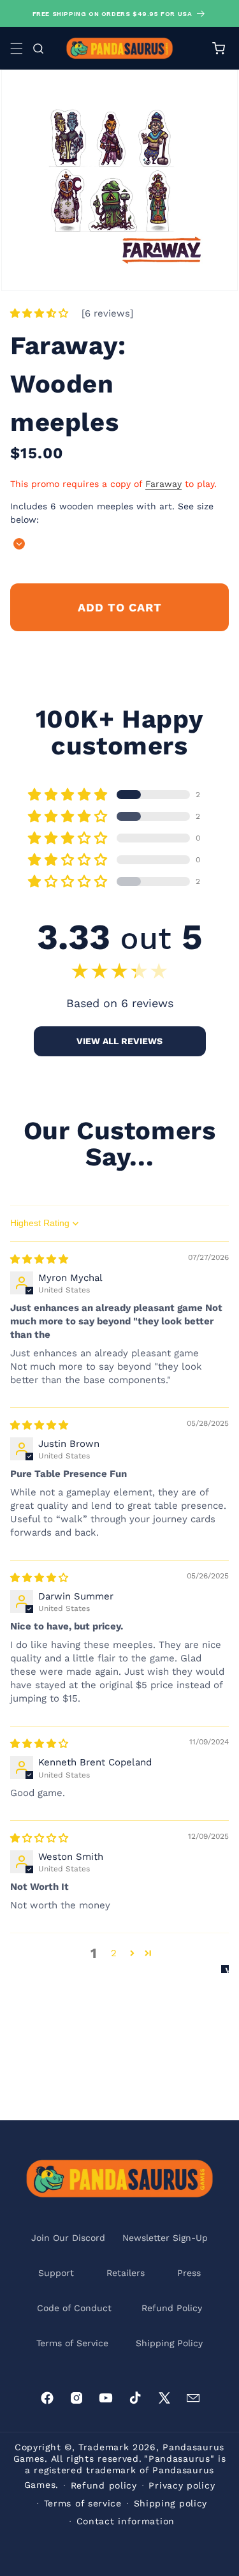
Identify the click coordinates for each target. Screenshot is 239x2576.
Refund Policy (172, 2308)
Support (56, 2273)
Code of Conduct (74, 2308)
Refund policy (104, 2485)
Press (189, 2273)
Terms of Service (72, 2343)
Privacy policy (182, 2485)
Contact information (126, 2521)
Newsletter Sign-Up (165, 2238)
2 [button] (114, 1953)
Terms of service (83, 2503)
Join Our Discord (68, 2238)
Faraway (163, 484)
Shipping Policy (169, 2343)
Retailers (126, 2273)
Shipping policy (171, 2503)
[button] (17, 49)
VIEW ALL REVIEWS (119, 1041)
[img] (39, 1259)
